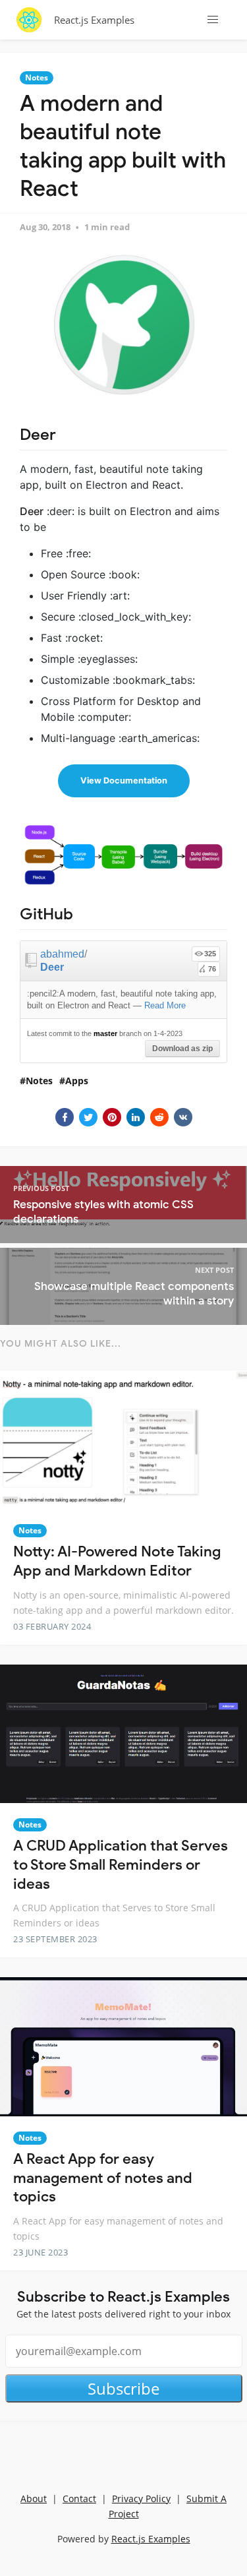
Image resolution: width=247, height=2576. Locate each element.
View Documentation (124, 781)
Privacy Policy (141, 2499)
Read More (165, 1005)
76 (212, 969)
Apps (77, 1081)
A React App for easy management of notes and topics (103, 2178)
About (34, 2499)
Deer (52, 967)
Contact (79, 2499)
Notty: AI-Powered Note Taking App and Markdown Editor (117, 1561)
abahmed (62, 954)
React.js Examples (94, 20)
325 (210, 954)
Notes (37, 77)
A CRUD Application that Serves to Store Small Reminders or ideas (121, 1864)
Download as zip (182, 1049)
